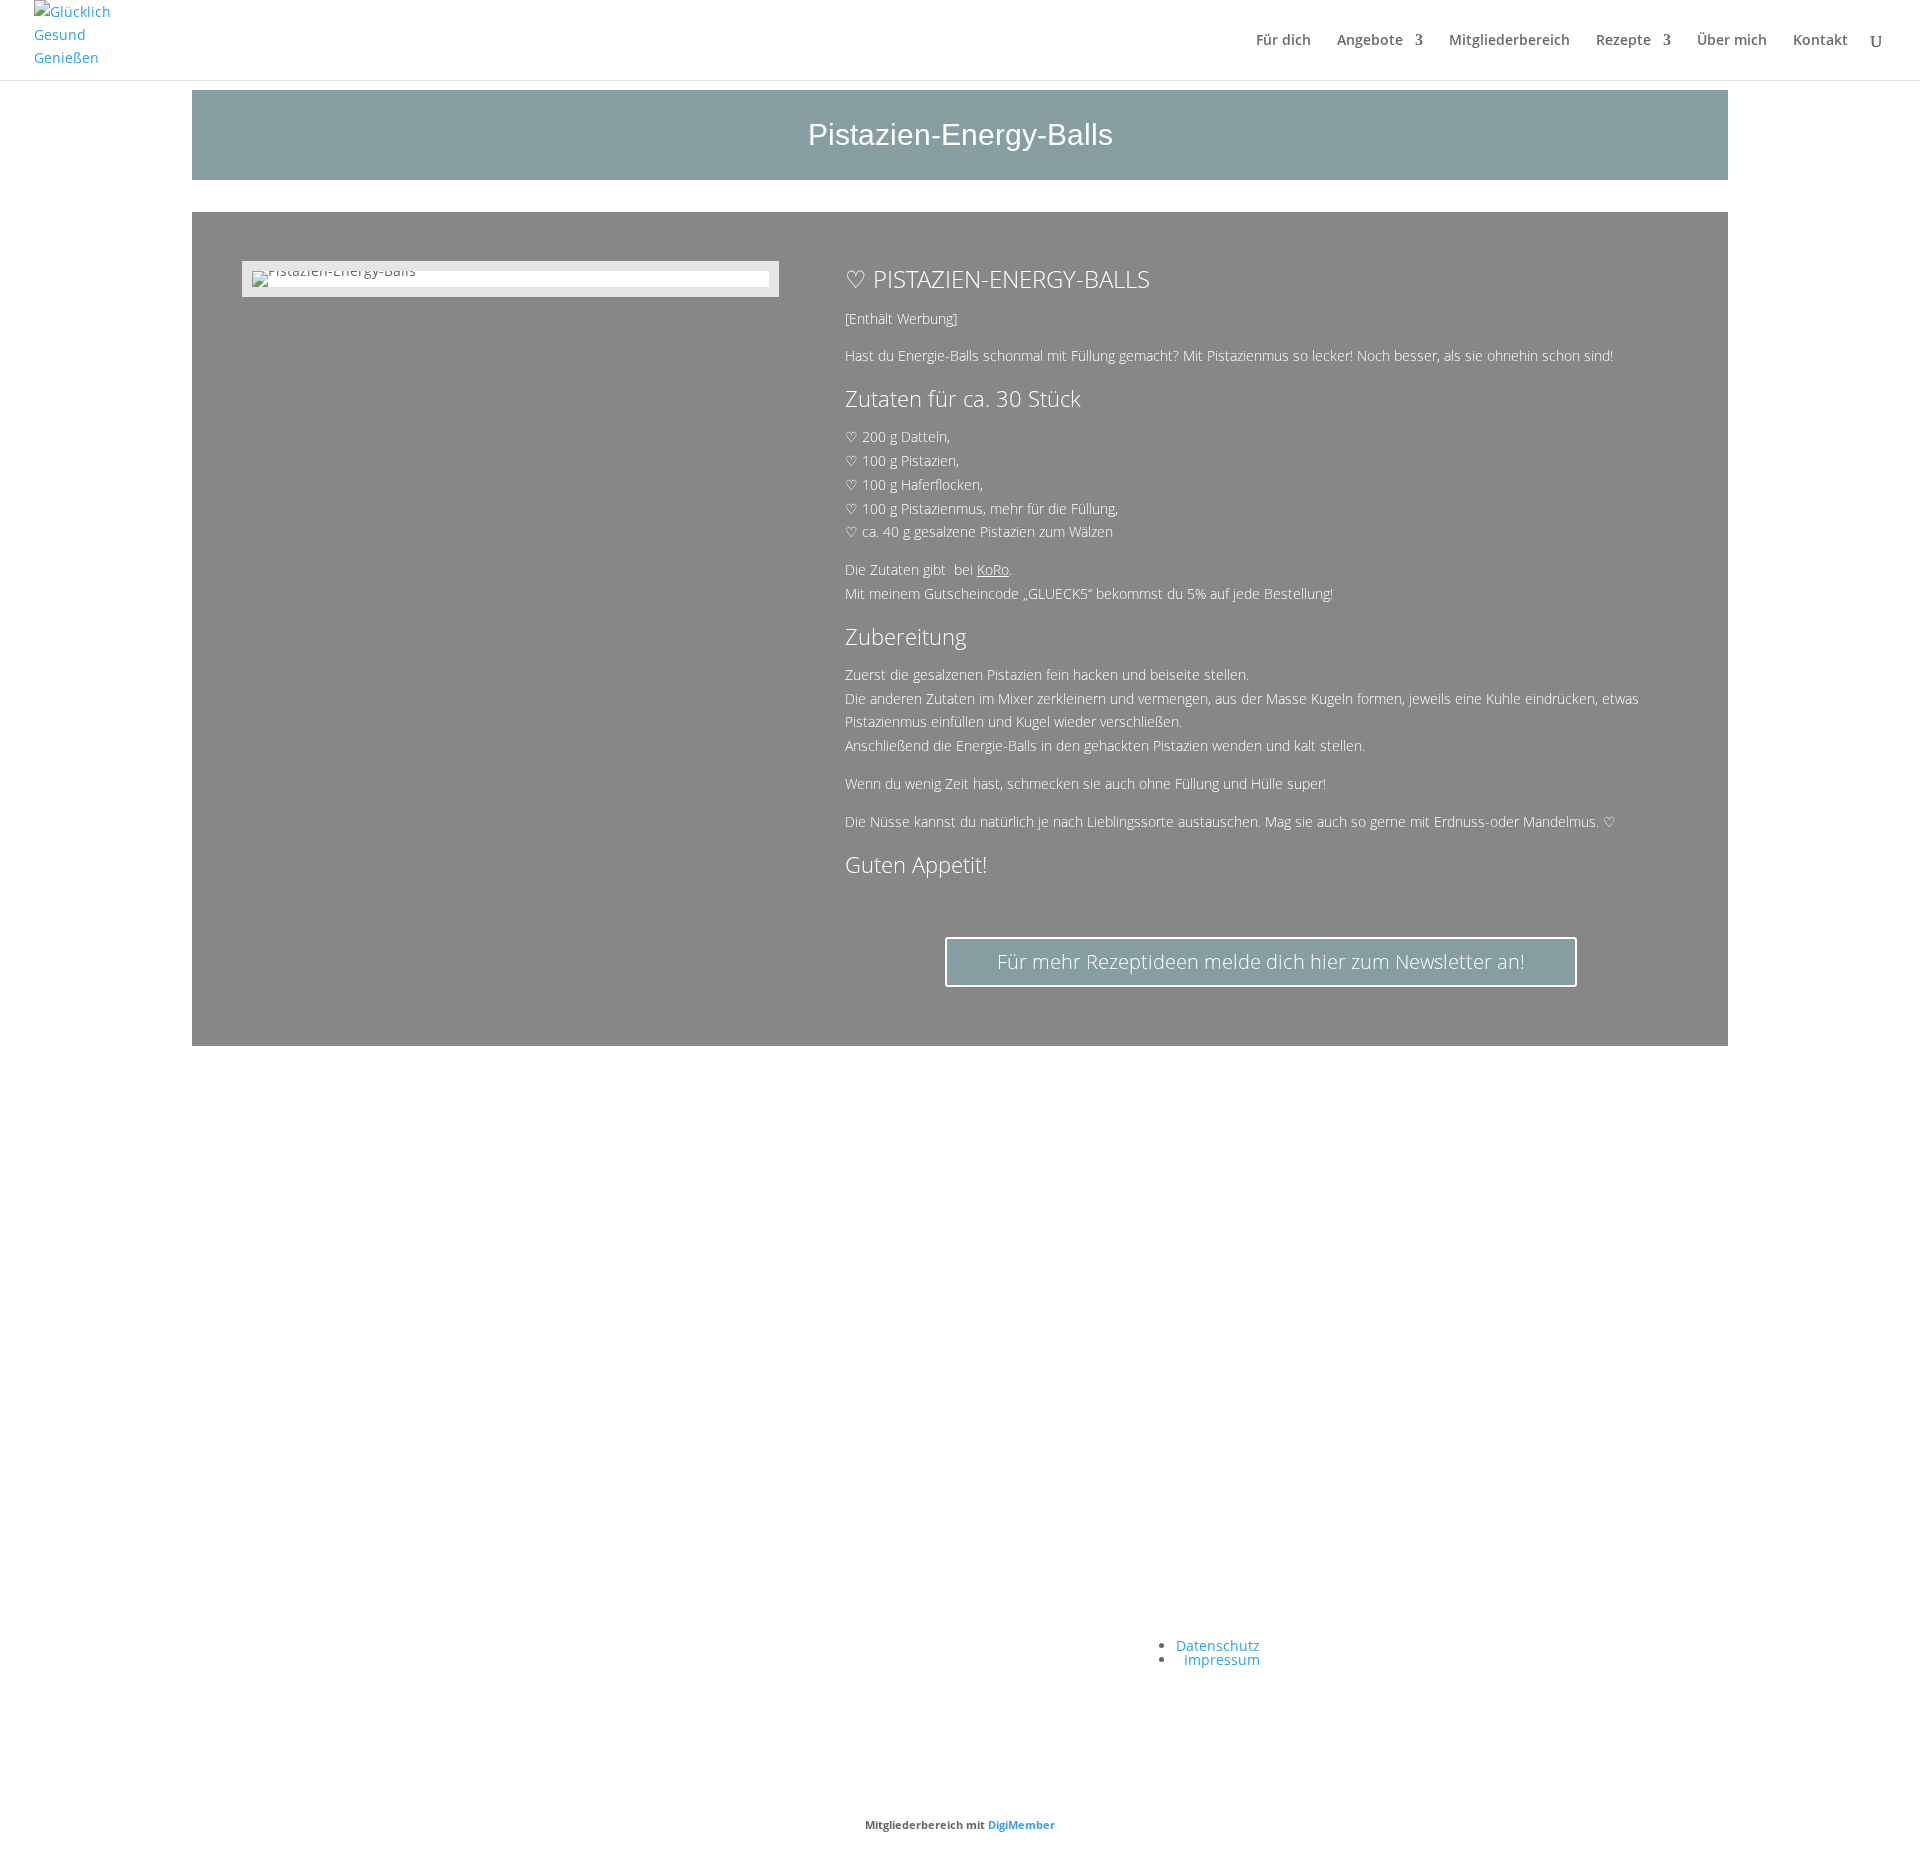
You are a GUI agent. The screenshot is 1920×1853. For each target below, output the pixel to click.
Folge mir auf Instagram (542, 1326)
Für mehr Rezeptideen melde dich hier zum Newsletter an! (1261, 961)
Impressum (1222, 1659)
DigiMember (1021, 1824)
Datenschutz (1218, 1645)
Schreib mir (821, 1326)
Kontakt (1820, 41)
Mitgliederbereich (1509, 41)
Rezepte (1623, 41)
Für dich (1283, 41)
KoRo (993, 569)
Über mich (1732, 41)
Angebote (1370, 41)
